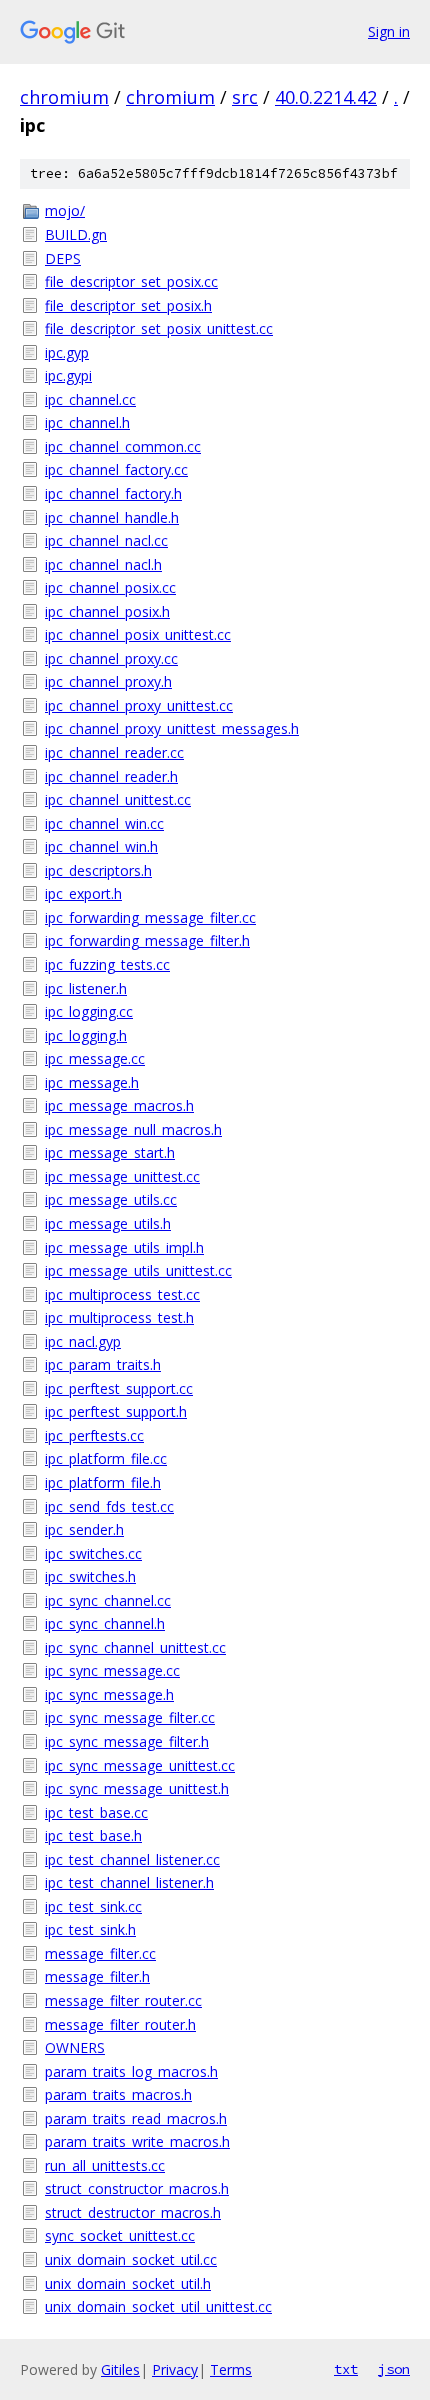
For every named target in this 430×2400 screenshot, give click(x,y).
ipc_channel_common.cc (123, 446)
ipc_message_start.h (110, 1152)
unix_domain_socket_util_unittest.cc (158, 2306)
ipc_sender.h (84, 1529)
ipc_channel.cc (90, 399)
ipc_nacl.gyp (83, 1341)
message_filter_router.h (120, 2024)
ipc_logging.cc (89, 1011)
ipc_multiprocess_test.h (119, 1317)
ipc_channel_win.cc (104, 823)
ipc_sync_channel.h (105, 1623)
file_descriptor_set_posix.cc (131, 281)
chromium (64, 97)
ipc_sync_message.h (109, 1694)
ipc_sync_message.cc (112, 1670)
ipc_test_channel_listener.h (129, 1882)
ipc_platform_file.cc (106, 1458)
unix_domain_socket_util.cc (131, 2259)
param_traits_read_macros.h (136, 2118)
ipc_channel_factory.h (113, 493)
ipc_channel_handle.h (112, 517)
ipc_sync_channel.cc (108, 1600)
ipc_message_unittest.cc (122, 1176)
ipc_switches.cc (93, 1553)
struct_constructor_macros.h (137, 2188)
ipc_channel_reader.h (111, 776)
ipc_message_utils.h (108, 1223)
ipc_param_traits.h (103, 1364)
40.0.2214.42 (326, 97)
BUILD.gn (76, 234)
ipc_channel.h (87, 422)
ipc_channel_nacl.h (103, 564)
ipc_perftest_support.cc (119, 1388)
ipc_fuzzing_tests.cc (107, 964)
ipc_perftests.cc (94, 1435)
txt (346, 2369)
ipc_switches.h (90, 1576)
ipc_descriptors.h (98, 870)
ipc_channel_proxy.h (108, 681)
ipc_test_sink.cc (93, 1906)
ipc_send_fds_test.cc (109, 1506)
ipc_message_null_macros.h (133, 1129)
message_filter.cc (100, 1953)
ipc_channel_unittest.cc (118, 799)
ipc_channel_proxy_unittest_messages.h (172, 728)
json (394, 2369)
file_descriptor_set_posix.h (128, 305)
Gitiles (120, 2369)
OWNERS (75, 2047)
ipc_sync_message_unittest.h (137, 1788)
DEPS (63, 258)
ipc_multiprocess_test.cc (122, 1294)
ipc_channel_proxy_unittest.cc (139, 705)
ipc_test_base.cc (96, 1812)
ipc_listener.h (86, 988)
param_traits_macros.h (118, 2094)
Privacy (175, 2369)
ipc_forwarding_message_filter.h (147, 940)
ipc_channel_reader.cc (114, 752)
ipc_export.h (83, 893)
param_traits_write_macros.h (137, 2141)
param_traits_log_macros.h (131, 2071)
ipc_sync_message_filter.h (127, 1741)
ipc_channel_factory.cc (116, 469)
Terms (231, 2369)
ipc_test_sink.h (90, 1929)
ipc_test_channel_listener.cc (132, 1859)
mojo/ (65, 210)
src (245, 97)
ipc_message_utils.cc (111, 1199)
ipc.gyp (67, 352)
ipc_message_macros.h (119, 1105)
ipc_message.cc (95, 1058)
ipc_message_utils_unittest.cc (138, 1270)
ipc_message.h (92, 1082)
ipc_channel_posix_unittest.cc (138, 634)
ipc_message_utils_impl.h (124, 1247)
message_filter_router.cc (123, 2000)
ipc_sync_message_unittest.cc (140, 1765)
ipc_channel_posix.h (107, 611)
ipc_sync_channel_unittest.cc (135, 1647)
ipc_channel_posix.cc (110, 587)
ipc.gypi (68, 375)
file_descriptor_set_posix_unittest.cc (159, 328)
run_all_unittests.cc (105, 2165)
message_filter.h (97, 1976)
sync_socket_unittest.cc (120, 2235)
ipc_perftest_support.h (116, 1411)
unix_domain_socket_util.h (128, 2283)
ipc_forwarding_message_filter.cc (150, 917)
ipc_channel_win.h (101, 846)
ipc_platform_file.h (103, 1482)
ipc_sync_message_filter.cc (130, 1717)
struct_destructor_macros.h (133, 2212)
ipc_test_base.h (93, 1835)
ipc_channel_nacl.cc (106, 540)
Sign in (389, 31)
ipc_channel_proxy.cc (111, 658)
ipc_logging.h (86, 1035)
